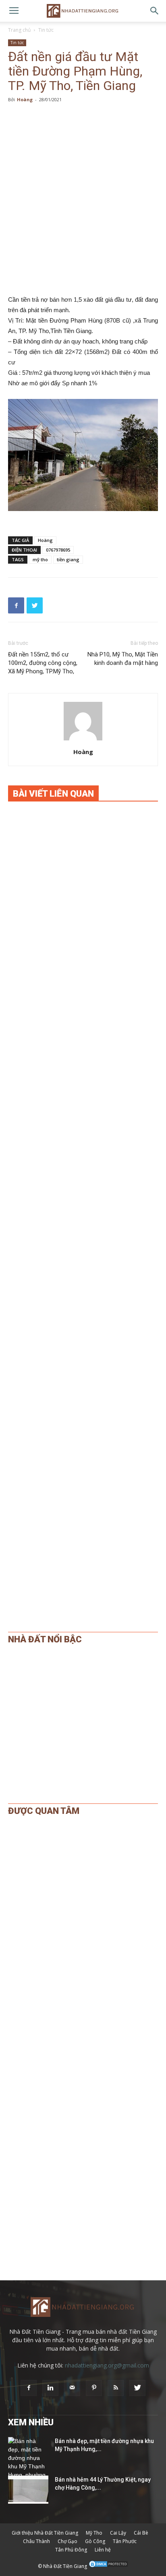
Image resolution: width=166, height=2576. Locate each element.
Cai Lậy (118, 2533)
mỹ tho (40, 559)
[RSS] (116, 2388)
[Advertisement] (83, 199)
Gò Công (95, 2541)
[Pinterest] (94, 2388)
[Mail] (72, 2388)
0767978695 (58, 550)
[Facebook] (29, 2388)
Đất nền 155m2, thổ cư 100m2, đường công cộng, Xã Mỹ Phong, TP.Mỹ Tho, (43, 663)
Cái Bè (141, 2533)
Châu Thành (36, 2541)
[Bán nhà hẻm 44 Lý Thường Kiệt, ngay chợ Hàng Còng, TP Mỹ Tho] (28, 2490)
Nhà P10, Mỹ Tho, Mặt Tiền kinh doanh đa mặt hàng (123, 659)
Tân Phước (125, 2541)
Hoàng (25, 99)
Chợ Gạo (67, 2541)
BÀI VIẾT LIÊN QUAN (53, 794)
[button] (155, 11)
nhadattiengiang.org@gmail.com (107, 2365)
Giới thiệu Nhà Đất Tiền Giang (45, 2533)
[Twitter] (137, 2388)
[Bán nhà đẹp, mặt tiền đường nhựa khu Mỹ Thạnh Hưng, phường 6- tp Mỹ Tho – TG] (28, 2467)
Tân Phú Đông (71, 2550)
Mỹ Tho (94, 2533)
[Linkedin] (50, 2388)
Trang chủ (19, 30)
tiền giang (68, 559)
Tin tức (46, 30)
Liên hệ (103, 2550)
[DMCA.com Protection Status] (108, 2566)
